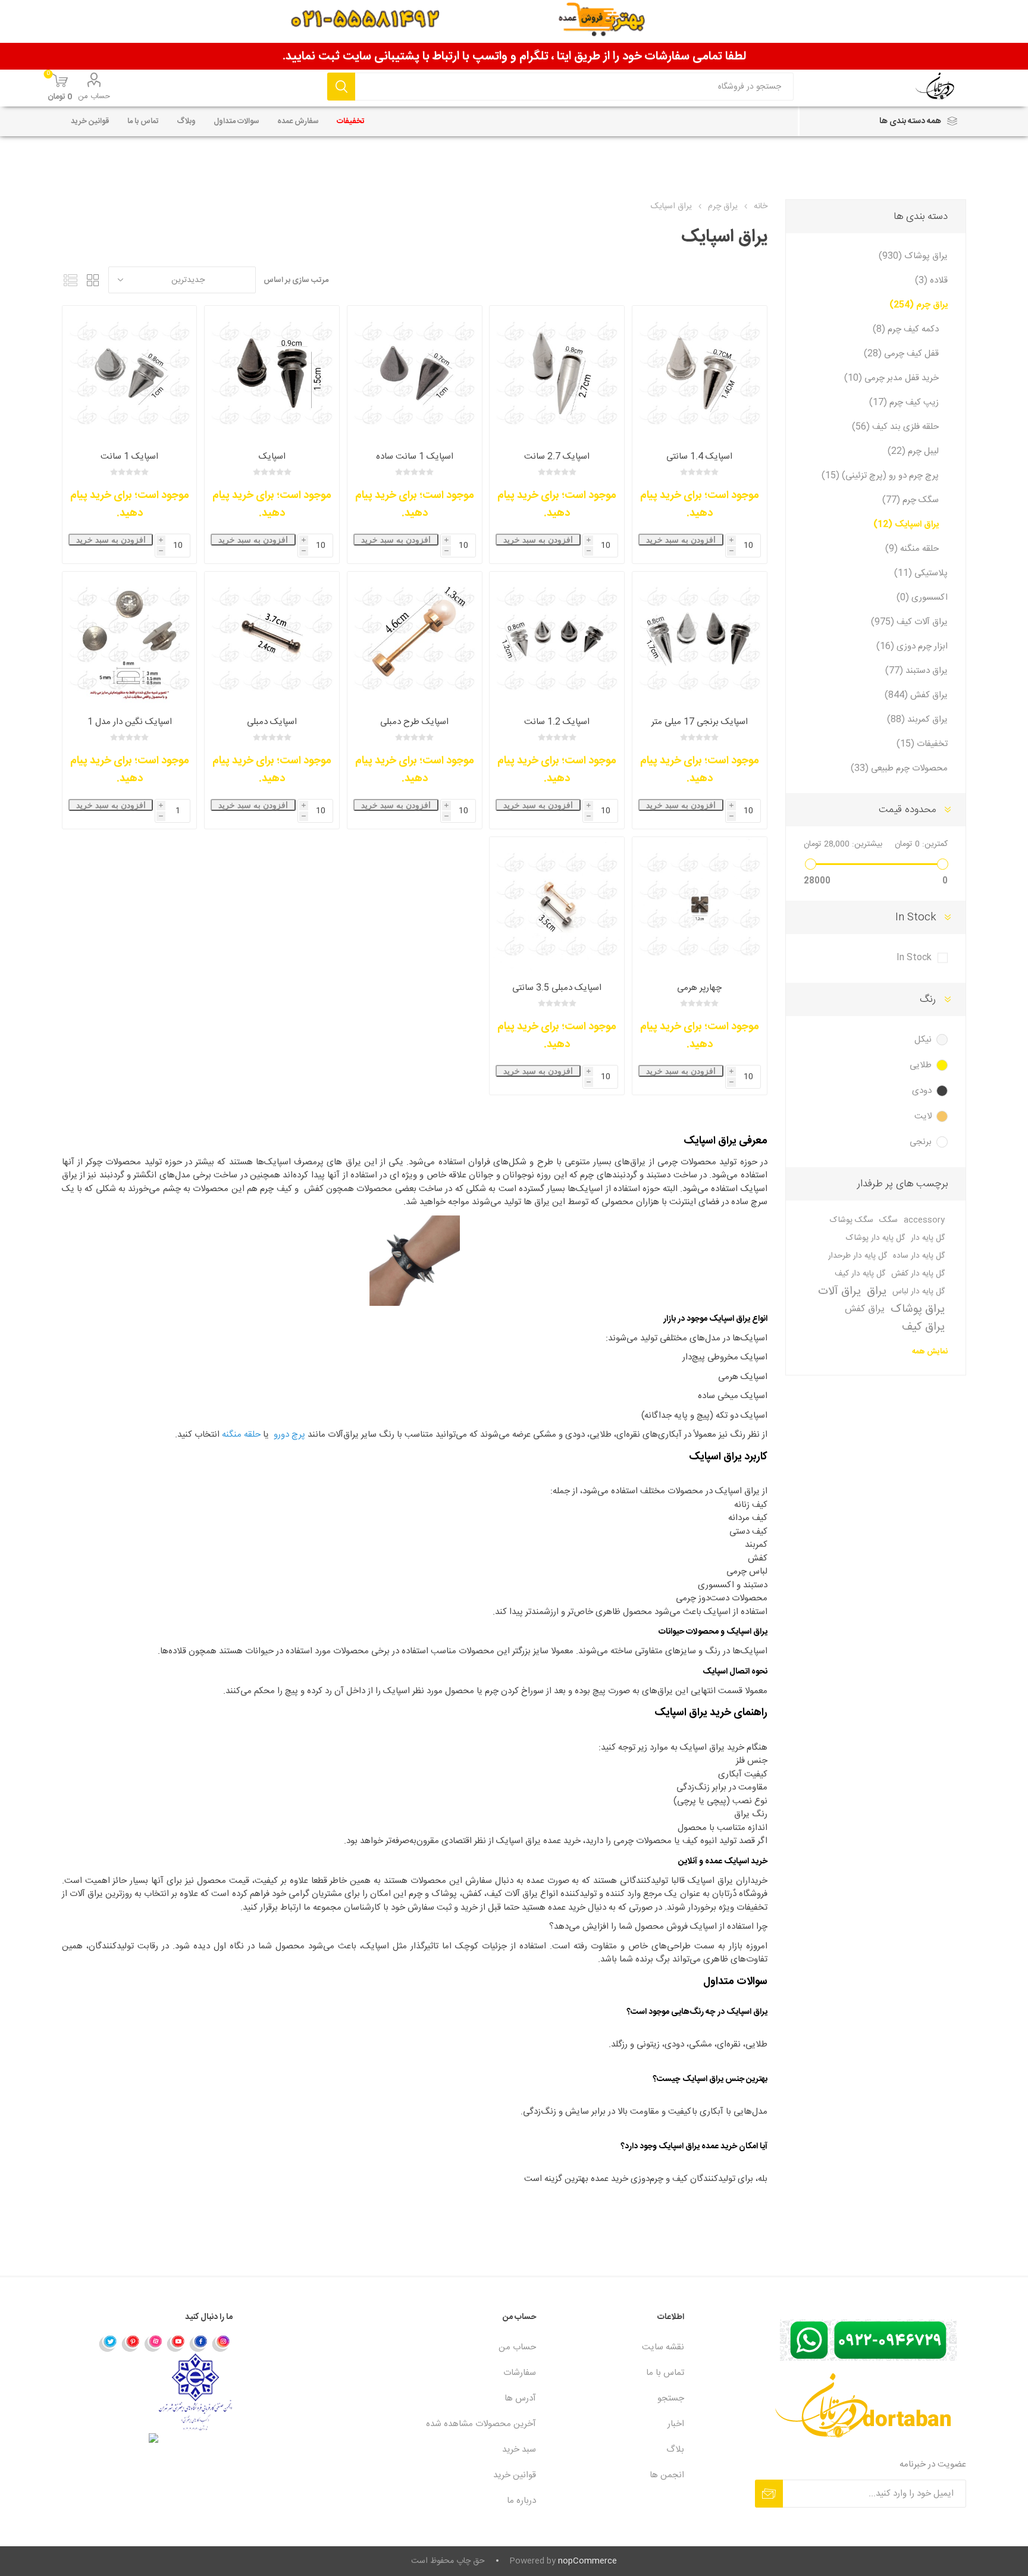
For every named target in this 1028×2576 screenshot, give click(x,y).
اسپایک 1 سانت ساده (415, 457)
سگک (888, 1220)
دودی (922, 1091)
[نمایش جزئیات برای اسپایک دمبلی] (272, 639)
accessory (924, 1220)
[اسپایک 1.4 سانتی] (700, 373)
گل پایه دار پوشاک (875, 1238)
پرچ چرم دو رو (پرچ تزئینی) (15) (880, 476)
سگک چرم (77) (911, 500)
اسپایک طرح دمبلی (414, 722)
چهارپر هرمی (699, 988)
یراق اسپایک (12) (906, 524)
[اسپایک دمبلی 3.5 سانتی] (557, 904)
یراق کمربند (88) (917, 720)
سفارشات (520, 2373)
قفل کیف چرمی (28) (901, 354)
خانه (761, 206)
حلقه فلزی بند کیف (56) (895, 427)
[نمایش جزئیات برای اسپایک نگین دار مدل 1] (130, 639)
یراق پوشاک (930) (913, 256)
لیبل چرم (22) (913, 451)
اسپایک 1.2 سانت (557, 722)
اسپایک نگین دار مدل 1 (130, 722)
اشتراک (769, 2494)
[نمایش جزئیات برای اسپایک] (272, 373)
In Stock (914, 958)
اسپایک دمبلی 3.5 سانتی (557, 988)
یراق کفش (865, 1309)
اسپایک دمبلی (272, 722)
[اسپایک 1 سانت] (415, 373)
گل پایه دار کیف (860, 1274)
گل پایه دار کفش (918, 1274)
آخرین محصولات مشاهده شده (481, 2424)
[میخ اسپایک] (130, 373)
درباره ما (521, 2501)
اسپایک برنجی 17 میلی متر (700, 722)
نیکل (923, 1040)
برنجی (921, 1142)
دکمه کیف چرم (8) (906, 329)
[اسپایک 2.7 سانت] (557, 373)
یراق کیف (923, 1327)
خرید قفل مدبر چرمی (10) (891, 378)
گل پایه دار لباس (919, 1292)
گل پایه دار (928, 1238)
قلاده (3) (931, 281)
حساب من (94, 96)
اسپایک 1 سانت (129, 457)
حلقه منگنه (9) (912, 549)
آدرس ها (520, 2398)
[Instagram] (221, 2343)
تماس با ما (665, 2373)
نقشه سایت (663, 2347)
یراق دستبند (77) (916, 671)
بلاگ (675, 2450)
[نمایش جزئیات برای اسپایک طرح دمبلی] (415, 639)
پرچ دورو (289, 1435)
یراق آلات (839, 1292)
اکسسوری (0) (922, 598)
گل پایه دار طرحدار (858, 1256)
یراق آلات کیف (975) (909, 622)
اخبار (676, 2424)
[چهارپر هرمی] (700, 904)
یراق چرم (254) (919, 305)
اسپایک (272, 457)
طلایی (921, 1065)
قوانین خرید (515, 2475)
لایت (923, 1116)
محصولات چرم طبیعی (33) (899, 768)
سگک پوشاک (852, 1220)
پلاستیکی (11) (921, 573)
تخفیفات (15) (922, 744)
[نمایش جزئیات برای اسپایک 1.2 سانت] (557, 639)
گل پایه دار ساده (919, 1256)
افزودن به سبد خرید (681, 540)
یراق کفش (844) (916, 695)
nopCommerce (587, 2561)
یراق (877, 1292)
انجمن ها (667, 2475)
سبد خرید (519, 2450)
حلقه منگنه (241, 1435)
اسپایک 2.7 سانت (557, 457)
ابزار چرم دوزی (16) (912, 646)
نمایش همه (930, 1352)
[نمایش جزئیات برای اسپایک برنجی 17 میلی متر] (700, 639)
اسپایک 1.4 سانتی (699, 457)
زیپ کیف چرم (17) (904, 402)
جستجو (341, 87)
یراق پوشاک (918, 1309)
